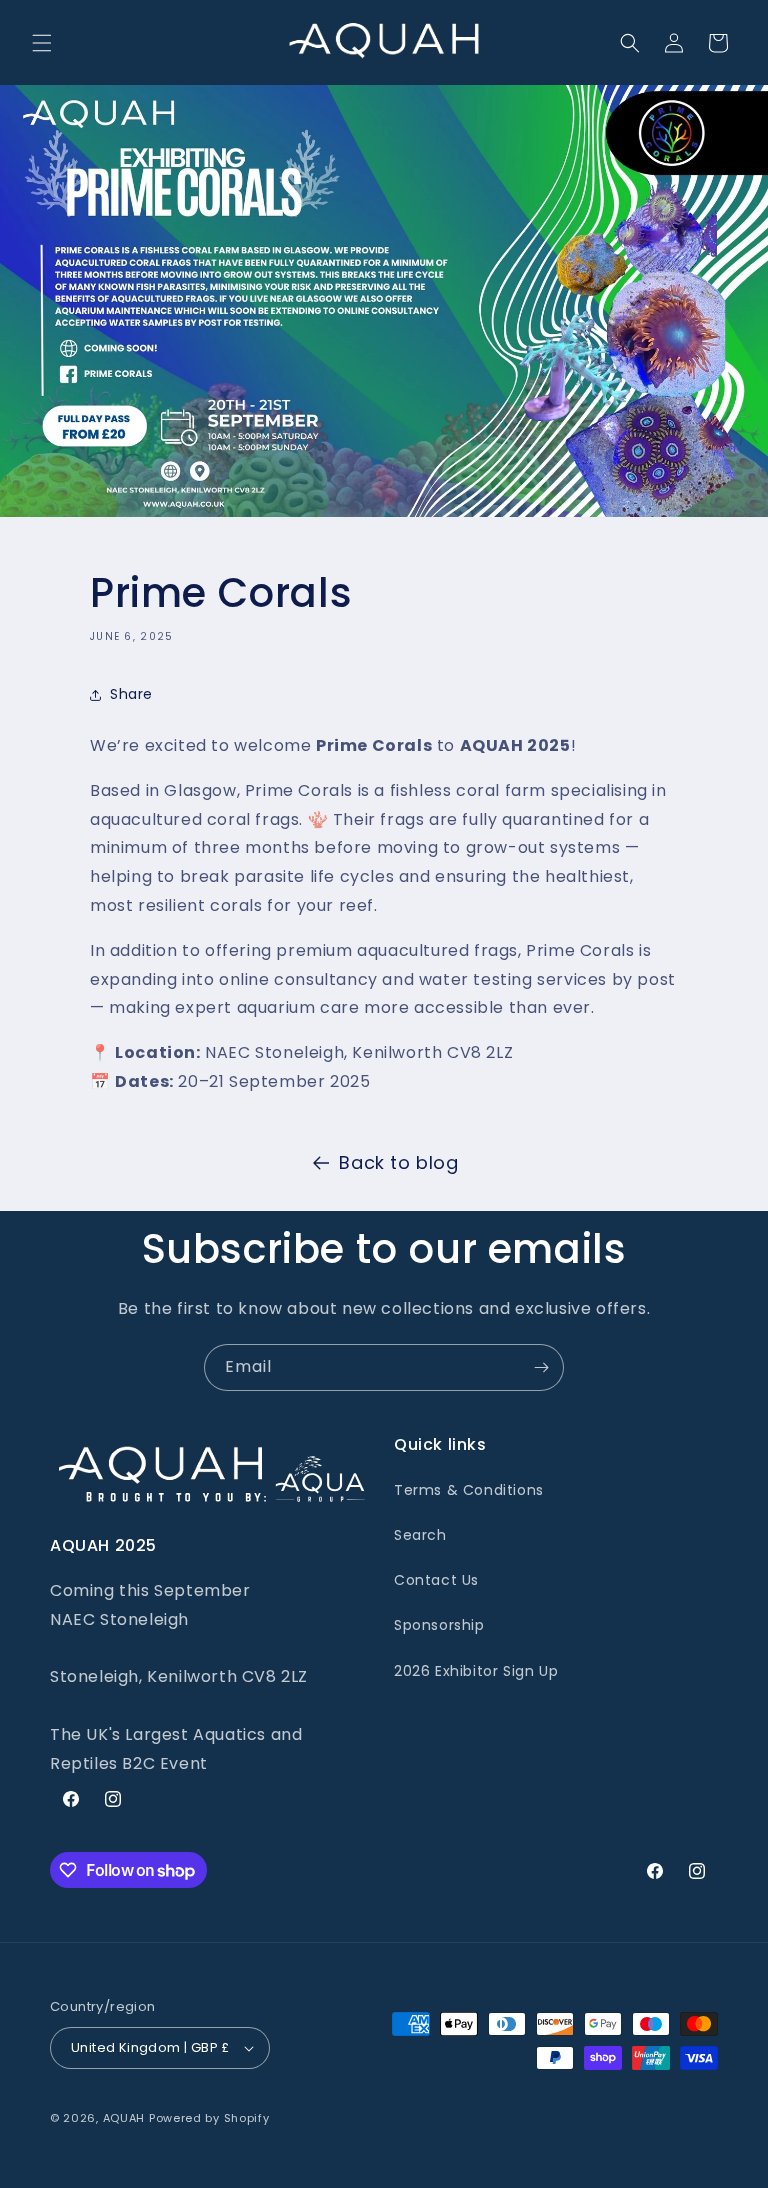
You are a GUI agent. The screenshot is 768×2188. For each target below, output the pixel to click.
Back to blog (398, 1162)
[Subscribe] (541, 1367)
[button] (42, 43)
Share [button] (131, 694)
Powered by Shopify (209, 2118)
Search (420, 1535)
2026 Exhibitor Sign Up (476, 1671)
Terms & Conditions (469, 1490)
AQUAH (124, 2118)
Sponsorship (439, 1625)
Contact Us (436, 1580)
